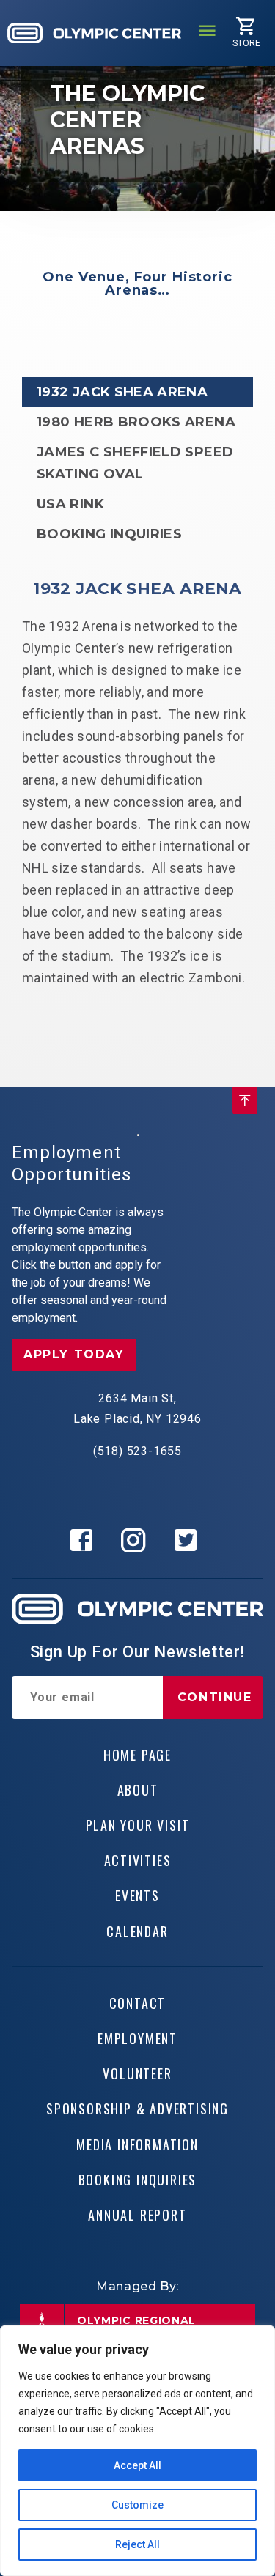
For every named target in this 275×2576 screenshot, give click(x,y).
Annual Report (137, 2215)
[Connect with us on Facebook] (85, 1541)
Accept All (137, 2465)
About (138, 1790)
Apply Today (74, 1354)
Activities (138, 1860)
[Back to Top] (245, 1101)
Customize (137, 2505)
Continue (215, 1697)
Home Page (137, 1755)
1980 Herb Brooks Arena (136, 422)
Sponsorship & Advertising (137, 2109)
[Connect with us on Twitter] (190, 1541)
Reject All (137, 2544)
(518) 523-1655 (137, 1451)
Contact (138, 2003)
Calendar (137, 1931)
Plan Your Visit (138, 1825)
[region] (137, 2451)
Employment (137, 2038)
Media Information (137, 2144)
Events (137, 1895)
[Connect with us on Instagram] (137, 1541)
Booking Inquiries (109, 534)
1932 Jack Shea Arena (122, 392)
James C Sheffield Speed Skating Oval (135, 463)
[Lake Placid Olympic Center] (94, 33)
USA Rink (70, 504)
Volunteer (137, 2073)
